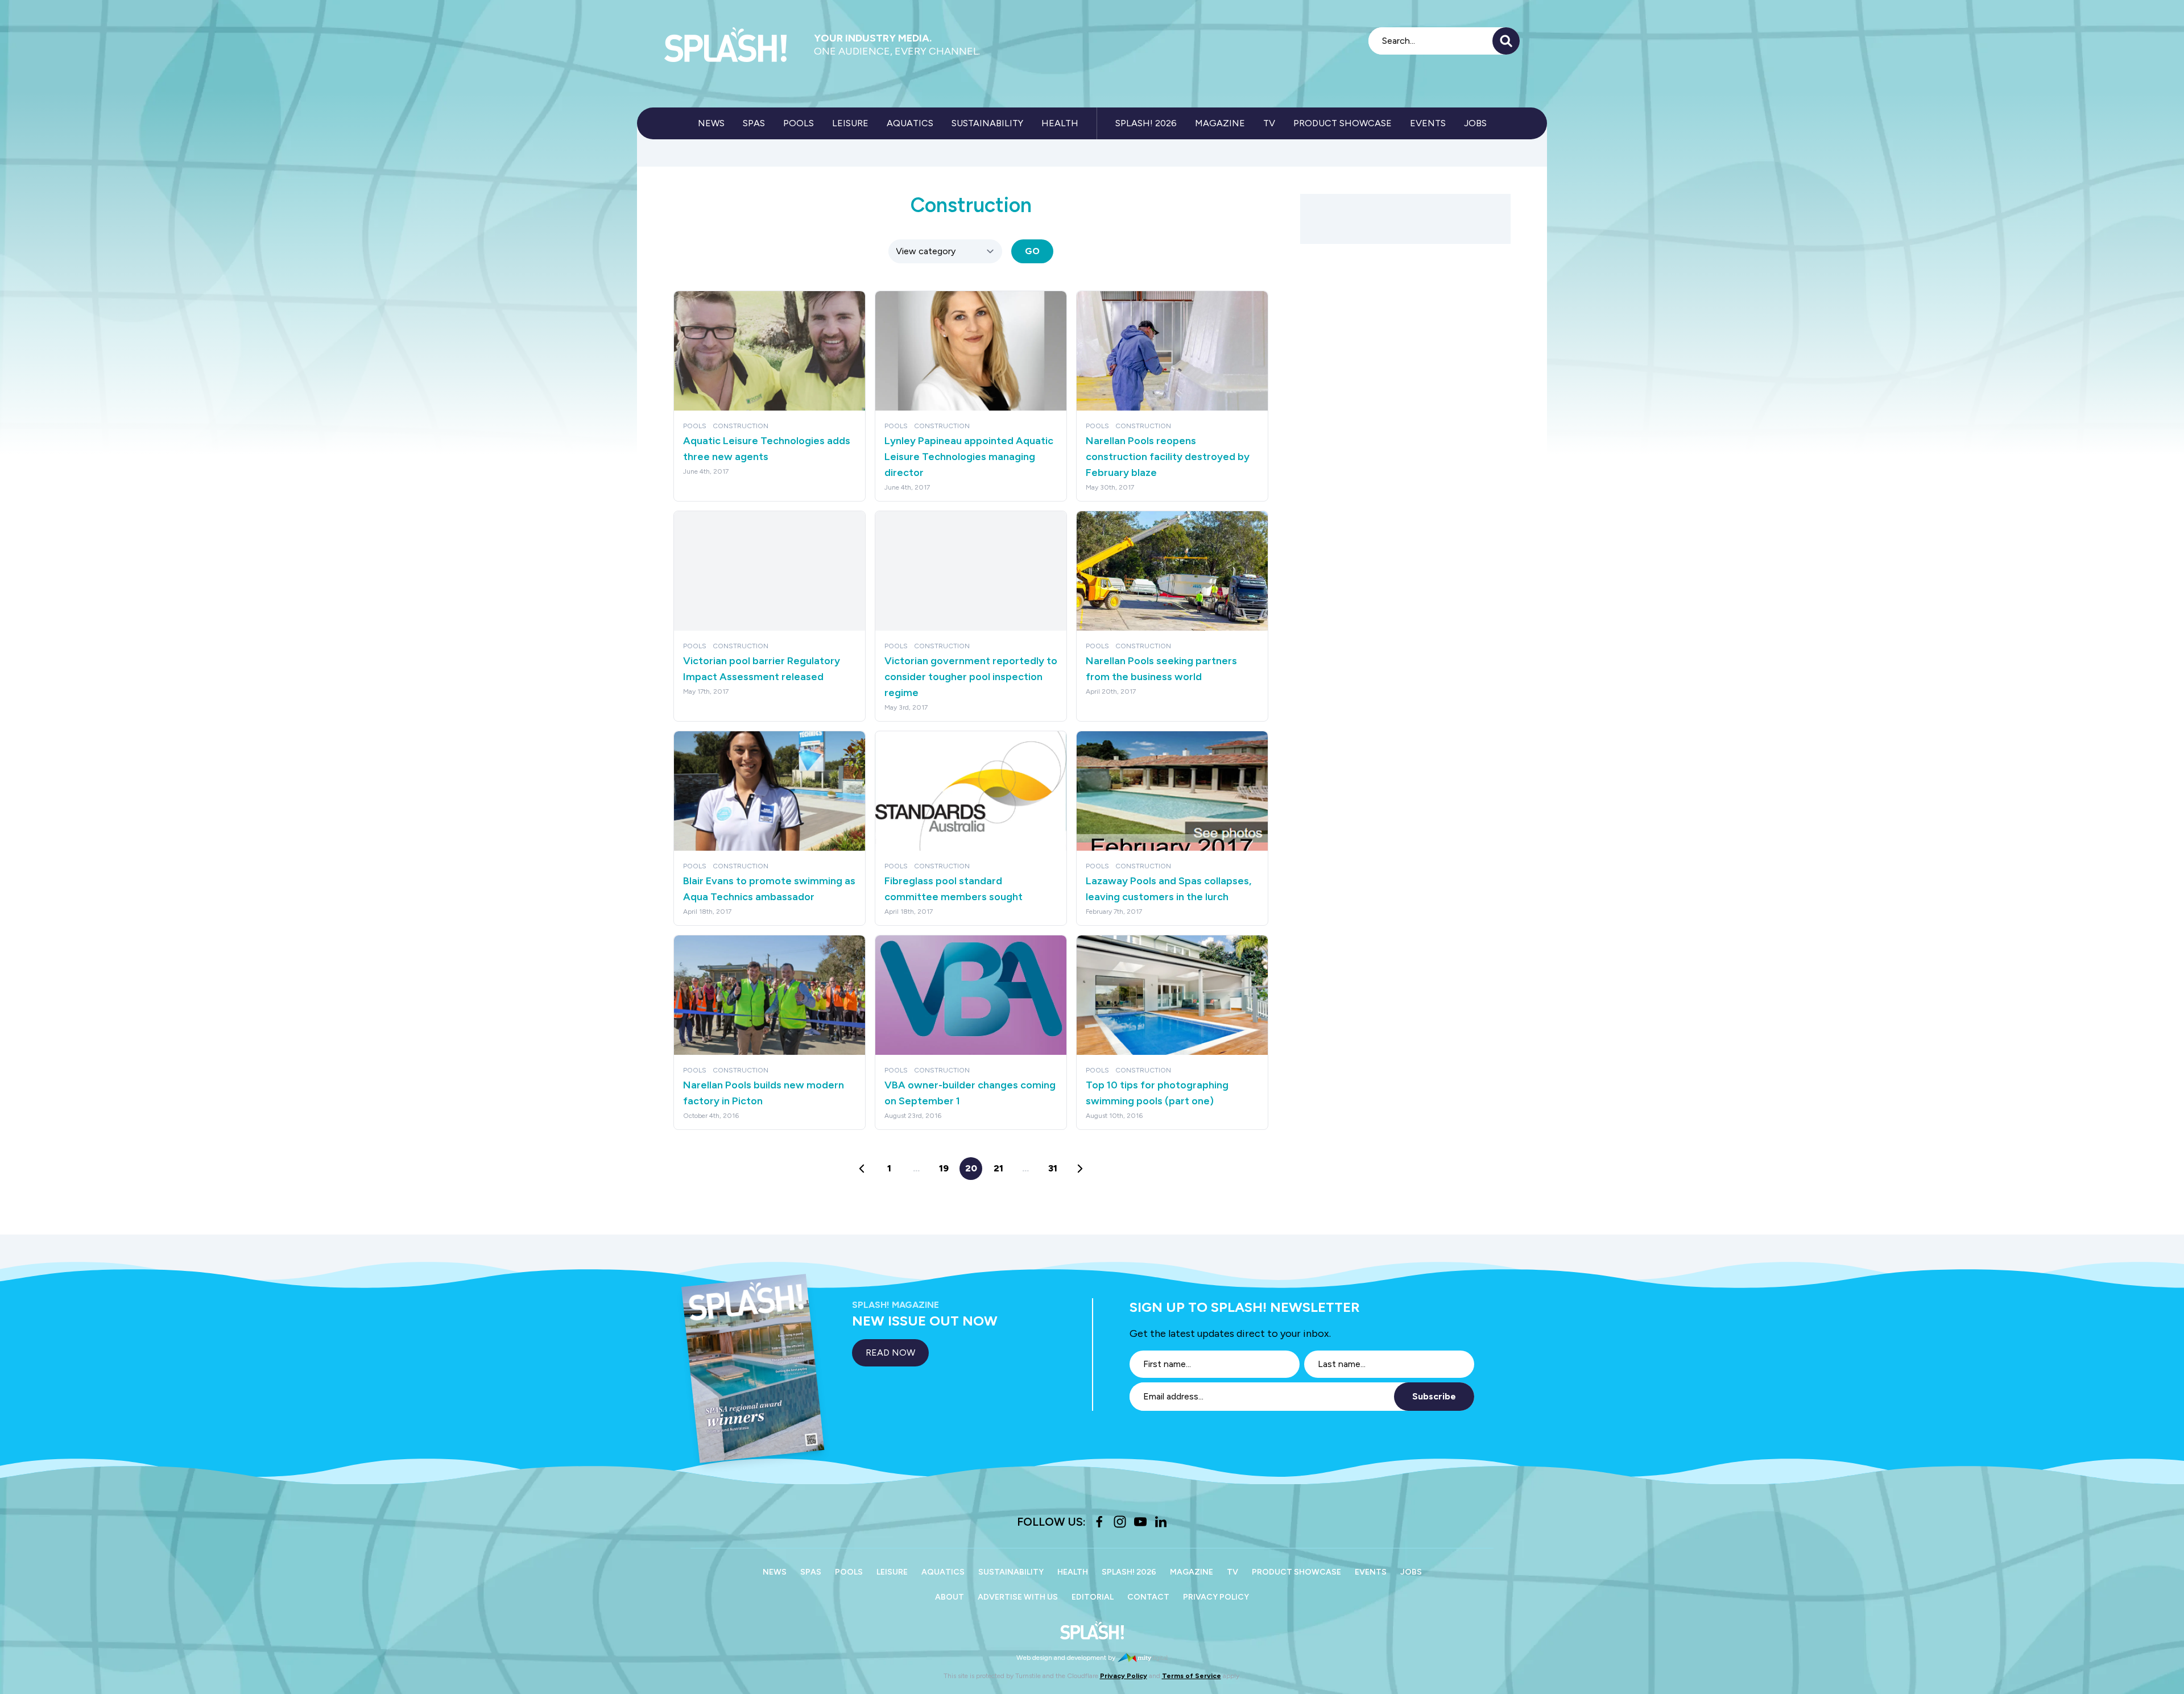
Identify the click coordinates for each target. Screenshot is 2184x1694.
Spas (754, 123)
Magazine (1220, 123)
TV (1269, 123)
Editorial (1093, 1597)
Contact (1148, 1597)
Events (1428, 123)
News (711, 123)
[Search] (1506, 41)
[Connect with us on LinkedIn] (1161, 1522)
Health (1060, 123)
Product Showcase (1343, 123)
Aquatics (910, 123)
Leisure (850, 123)
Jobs (1475, 123)
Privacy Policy (1216, 1597)
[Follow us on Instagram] (1120, 1522)
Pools (799, 123)
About (950, 1597)
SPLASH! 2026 (1146, 123)
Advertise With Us (1018, 1597)
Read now (890, 1353)
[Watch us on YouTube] (1140, 1522)
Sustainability (987, 123)
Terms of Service (1192, 1676)
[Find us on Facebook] (1099, 1522)
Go (1032, 251)
